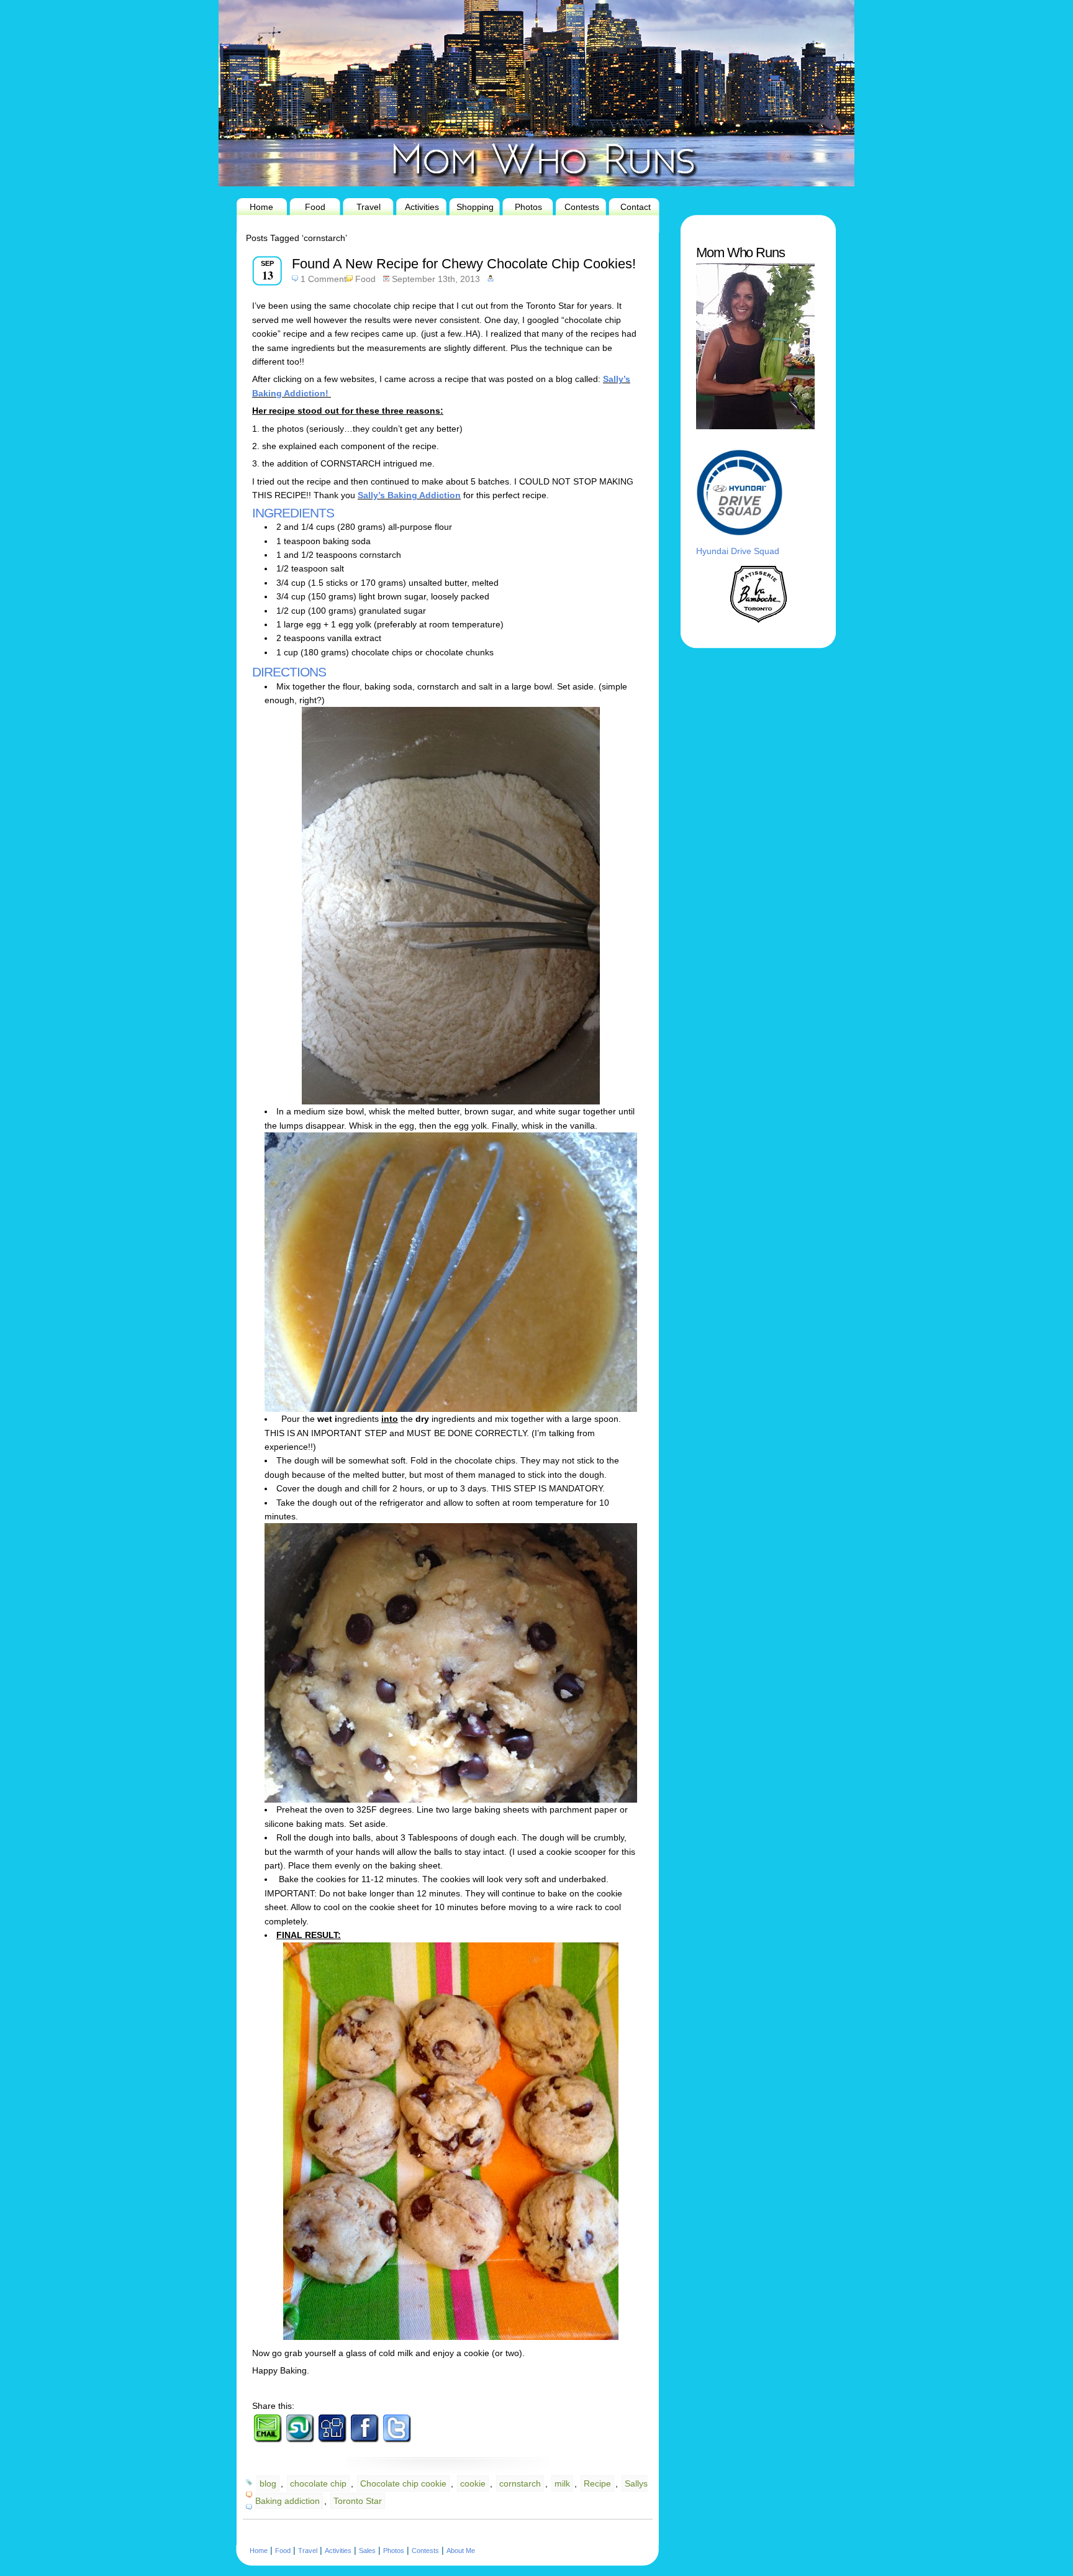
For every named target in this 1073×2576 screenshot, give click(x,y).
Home (261, 207)
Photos (528, 207)
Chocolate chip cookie (403, 2483)
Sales (367, 2551)
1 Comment (324, 279)
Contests (582, 207)
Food (315, 207)
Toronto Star (358, 2501)
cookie (473, 2483)
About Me (461, 2551)
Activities (422, 207)
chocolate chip (318, 2483)
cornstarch (520, 2483)
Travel (369, 207)
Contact (636, 207)
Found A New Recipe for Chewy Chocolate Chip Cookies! (464, 264)
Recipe (597, 2483)
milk (562, 2483)
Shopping (475, 207)
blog (268, 2483)
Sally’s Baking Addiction (409, 495)
